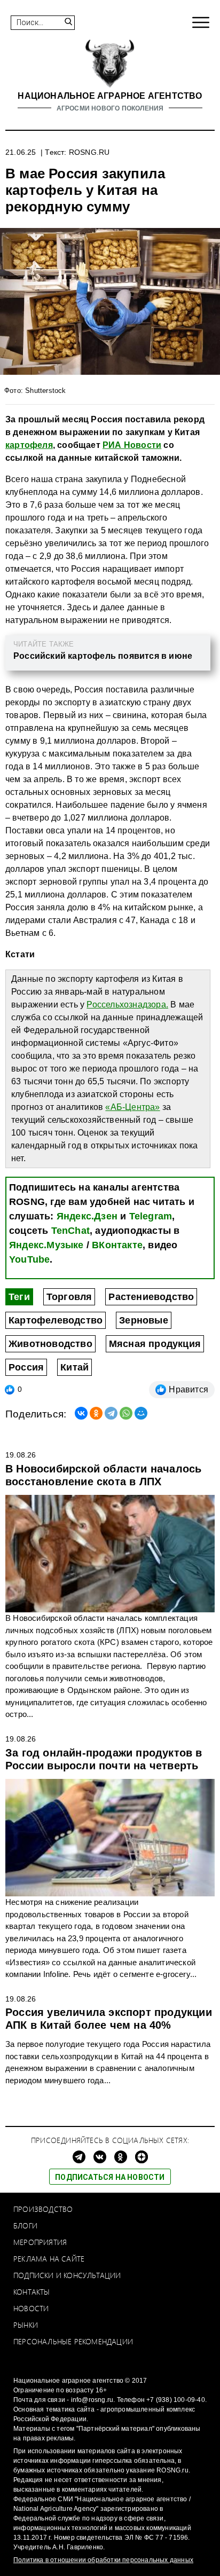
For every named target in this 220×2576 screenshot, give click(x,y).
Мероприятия (40, 2242)
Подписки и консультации (67, 2275)
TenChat (70, 1231)
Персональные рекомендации (73, 2341)
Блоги (25, 2226)
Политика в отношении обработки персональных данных (103, 2560)
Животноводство (50, 1344)
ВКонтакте (117, 1245)
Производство (43, 2209)
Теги (19, 1297)
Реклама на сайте (49, 2259)
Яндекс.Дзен (87, 1216)
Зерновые (144, 1320)
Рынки (26, 2325)
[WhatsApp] (126, 1413)
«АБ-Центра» (132, 1107)
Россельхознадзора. (127, 1005)
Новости (31, 2308)
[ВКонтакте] (81, 1413)
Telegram (151, 1216)
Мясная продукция (155, 1344)
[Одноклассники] (96, 1413)
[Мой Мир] (141, 1413)
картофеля (29, 445)
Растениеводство (151, 1297)
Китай (74, 1367)
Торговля (69, 1297)
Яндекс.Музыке (46, 1245)
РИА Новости (132, 445)
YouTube (29, 1259)
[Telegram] (111, 1413)
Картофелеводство (56, 1320)
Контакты (32, 2292)
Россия (26, 1367)
